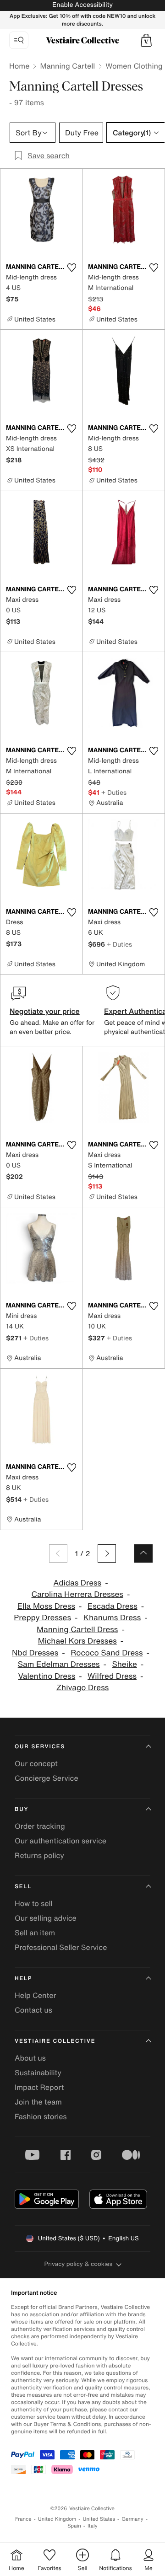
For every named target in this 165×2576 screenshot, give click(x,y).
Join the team (38, 2102)
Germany (132, 2519)
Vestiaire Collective (55, 2041)
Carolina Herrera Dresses (77, 1594)
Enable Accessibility (82, 5)
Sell (23, 1887)
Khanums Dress (112, 1618)
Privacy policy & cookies (79, 2264)
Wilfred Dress (112, 1676)
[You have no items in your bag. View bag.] (146, 40)
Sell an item (35, 1933)
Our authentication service (60, 1841)
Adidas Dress (77, 1583)
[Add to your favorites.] (71, 268)
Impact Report (39, 2087)
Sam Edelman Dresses (59, 1664)
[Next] (107, 1553)
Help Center (35, 1995)
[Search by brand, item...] (19, 40)
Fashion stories (41, 2116)
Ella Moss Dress (46, 1606)
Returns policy (39, 1855)
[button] (146, 40)
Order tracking (40, 1826)
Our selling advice (46, 1918)
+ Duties (114, 792)
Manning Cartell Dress (77, 1630)
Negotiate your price (45, 1011)
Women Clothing (134, 66)
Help (23, 1979)
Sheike (124, 1664)
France (23, 2519)
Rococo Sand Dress (107, 1653)
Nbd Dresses (35, 1653)
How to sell (34, 1903)
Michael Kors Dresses (77, 1641)
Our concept (36, 1763)
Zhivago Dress (83, 1688)
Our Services (40, 1747)
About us (30, 2058)
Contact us (33, 2010)
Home (19, 66)
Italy (93, 2526)
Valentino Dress (47, 1676)
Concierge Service (47, 1778)
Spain (74, 2526)
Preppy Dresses (42, 1618)
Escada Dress (113, 1606)
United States (99, 2519)
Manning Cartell (67, 66)
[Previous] (58, 1553)
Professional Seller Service (61, 1947)
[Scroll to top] (143, 1553)
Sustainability (38, 2073)
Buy (22, 1809)
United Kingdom (57, 2519)
